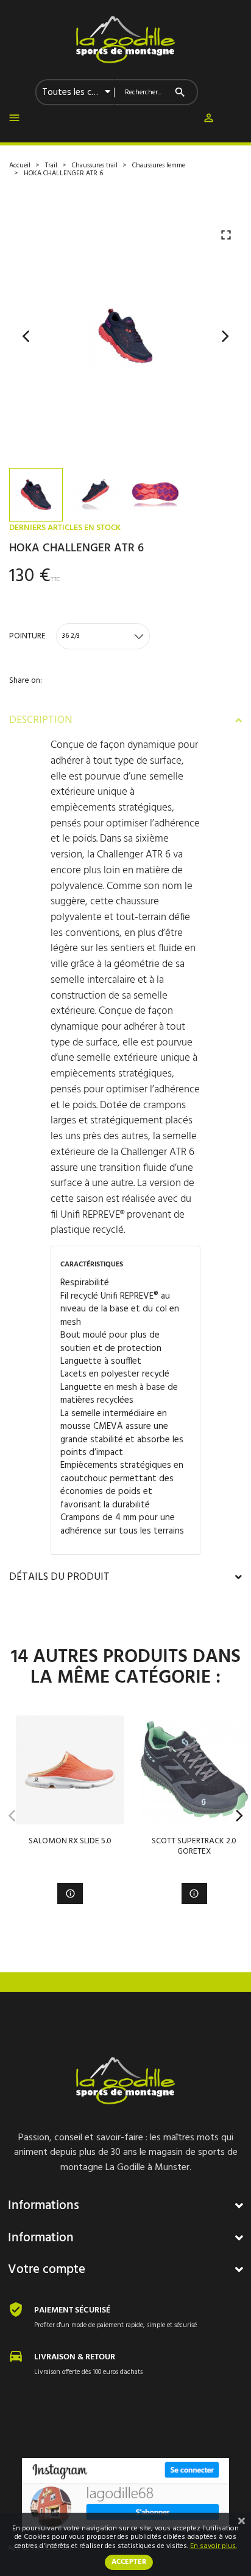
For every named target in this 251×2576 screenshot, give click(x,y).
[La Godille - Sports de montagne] (125, 40)
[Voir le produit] (70, 1894)
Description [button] (41, 721)
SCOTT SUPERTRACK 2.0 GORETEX (194, 1846)
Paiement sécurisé (72, 2310)
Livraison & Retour (75, 2357)
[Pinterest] (66, 700)
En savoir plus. (214, 2546)
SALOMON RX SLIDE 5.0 (70, 1841)
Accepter (129, 2562)
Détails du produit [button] (59, 1577)
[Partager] (13, 700)
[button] (209, 120)
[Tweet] (40, 700)
